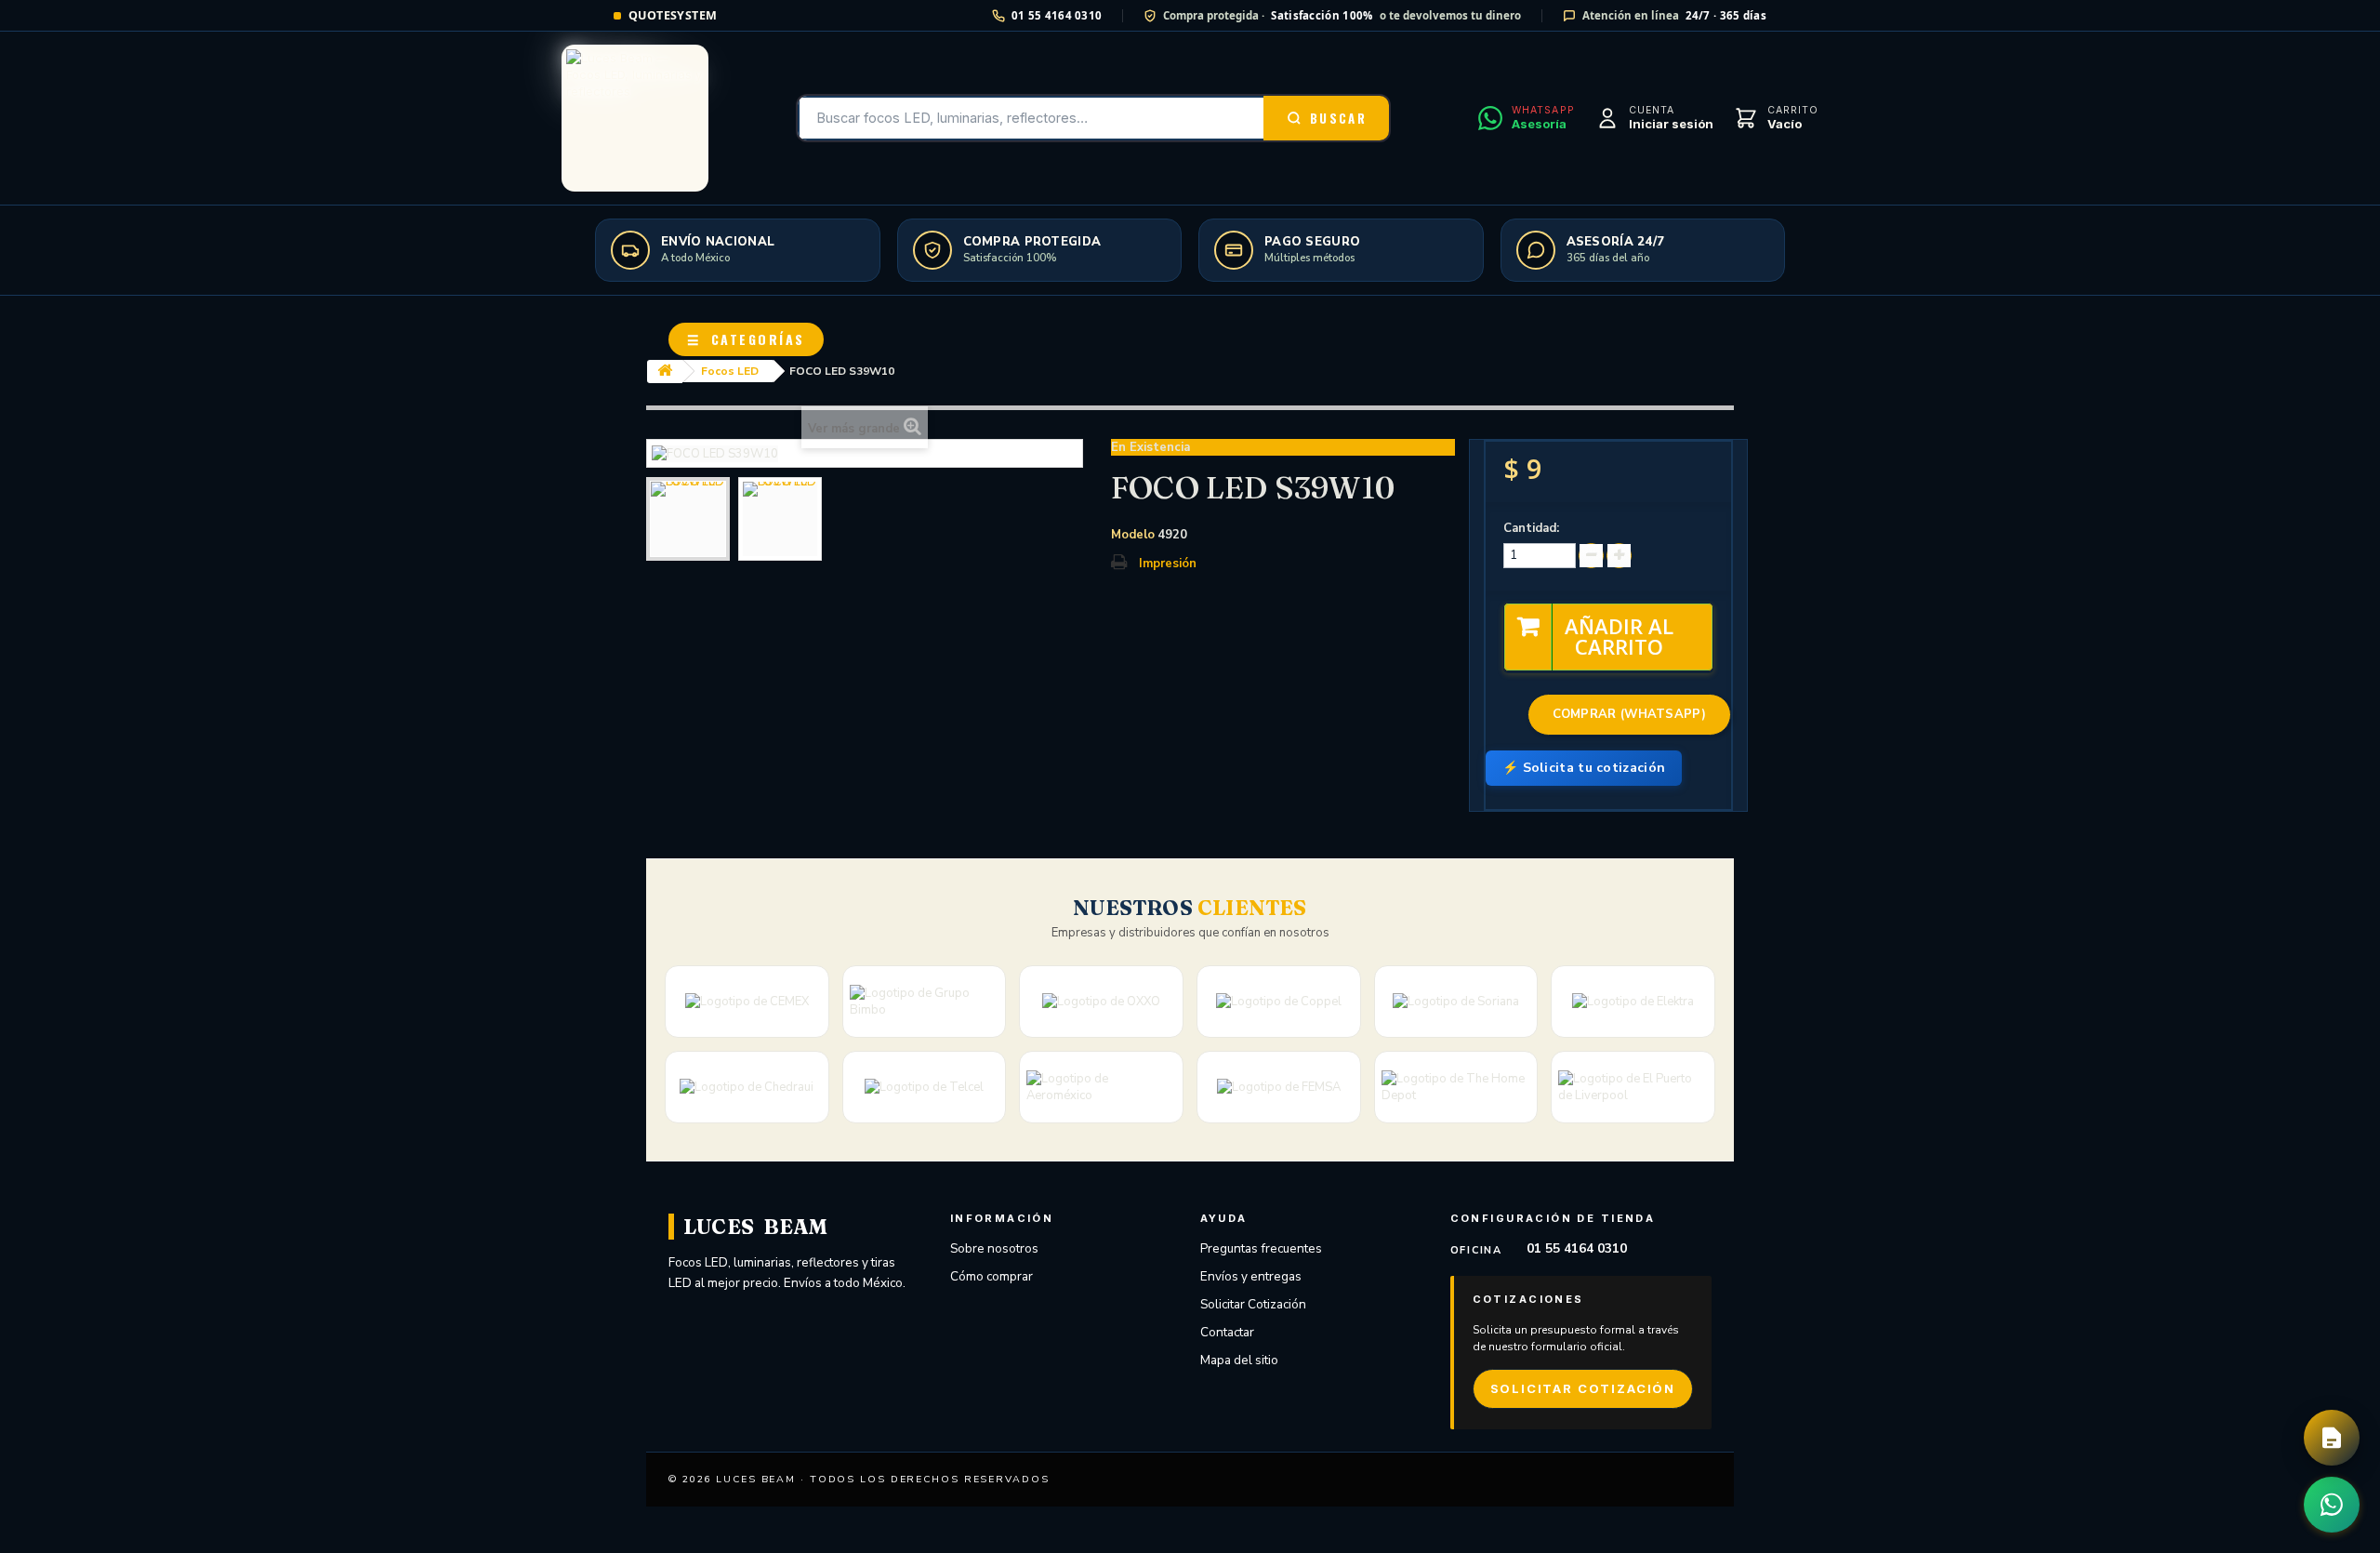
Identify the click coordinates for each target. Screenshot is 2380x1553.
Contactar (1227, 1332)
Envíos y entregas (1251, 1276)
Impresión (1168, 564)
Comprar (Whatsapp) (1629, 714)
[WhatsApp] (2332, 1505)
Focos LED (730, 371)
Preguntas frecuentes (1261, 1248)
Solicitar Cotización (1253, 1304)
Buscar (1338, 118)
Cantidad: (1531, 528)
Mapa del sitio (1239, 1360)
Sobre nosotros (994, 1248)
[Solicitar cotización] (2332, 1438)
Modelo (1133, 535)
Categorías (746, 339)
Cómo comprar (992, 1276)
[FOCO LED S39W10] (688, 519)
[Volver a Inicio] (665, 372)
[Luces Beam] (635, 118)
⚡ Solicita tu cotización (1584, 768)
